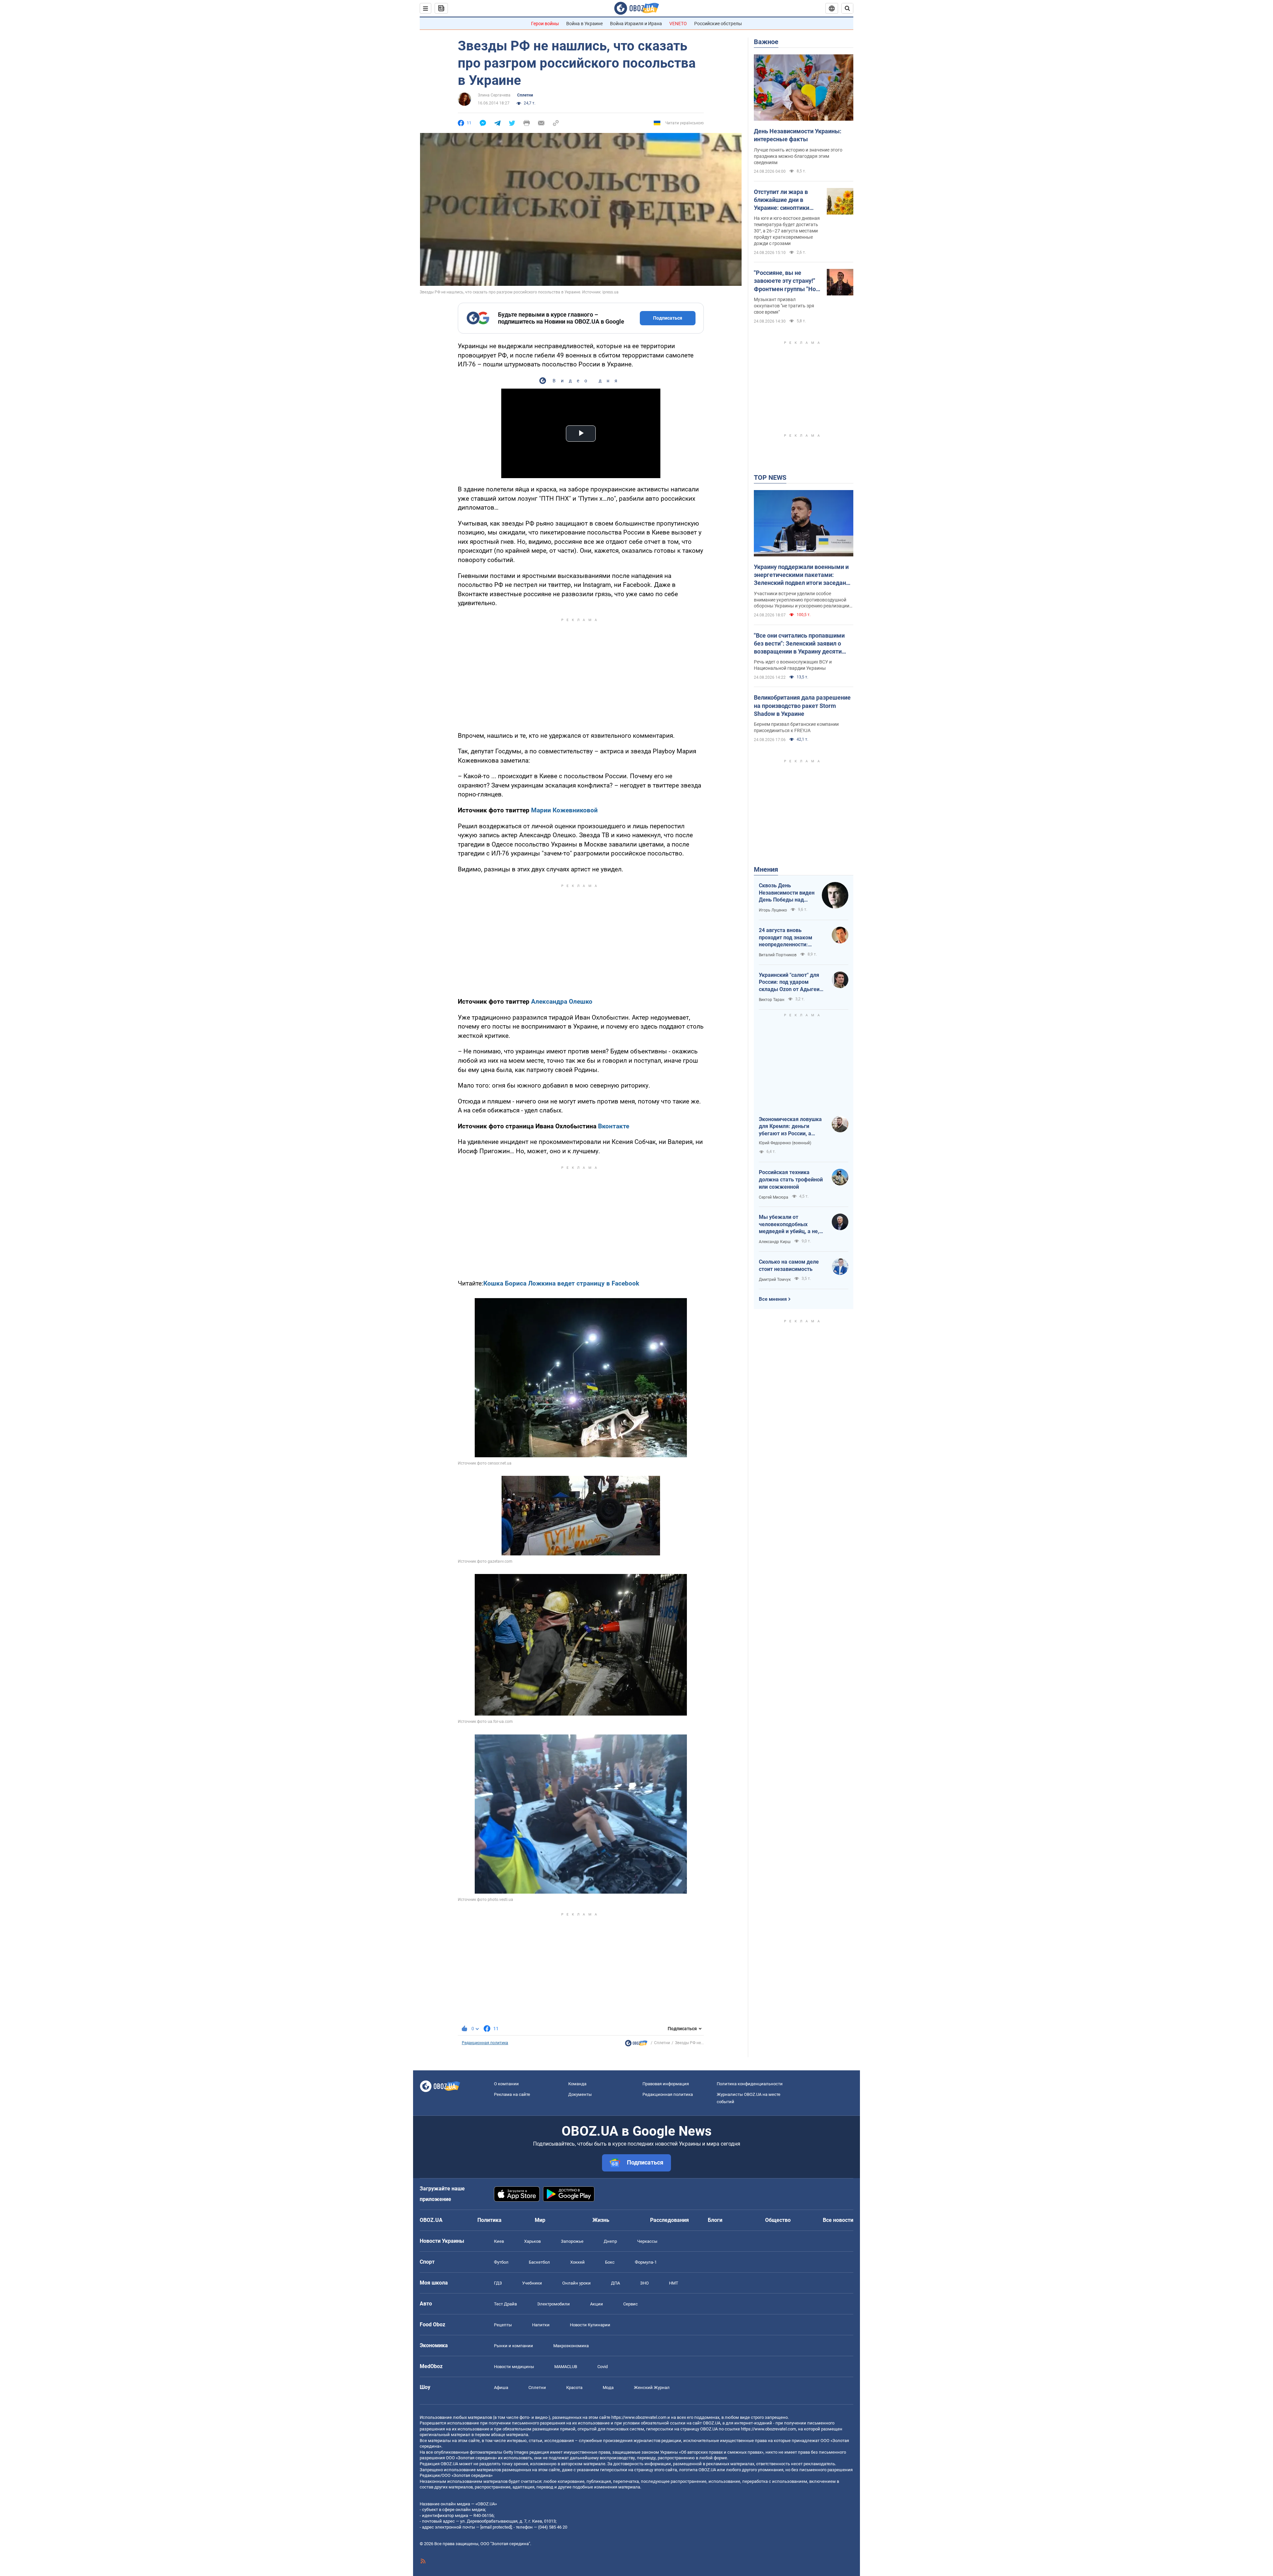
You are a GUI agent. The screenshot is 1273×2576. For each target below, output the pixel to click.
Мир (540, 2220)
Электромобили (553, 2304)
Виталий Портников (778, 955)
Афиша (501, 2388)
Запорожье (572, 2241)
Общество (778, 2220)
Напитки (541, 2325)
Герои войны (545, 24)
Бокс (610, 2262)
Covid (603, 2367)
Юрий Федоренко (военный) (785, 1143)
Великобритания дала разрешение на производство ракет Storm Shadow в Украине (802, 706)
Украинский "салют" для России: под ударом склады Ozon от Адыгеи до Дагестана (789, 982)
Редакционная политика (485, 2043)
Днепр (610, 2241)
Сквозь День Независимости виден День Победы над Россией (787, 893)
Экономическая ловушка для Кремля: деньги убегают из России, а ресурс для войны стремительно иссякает (790, 1127)
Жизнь (601, 2220)
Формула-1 (646, 2262)
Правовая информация (666, 2084)
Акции (597, 2304)
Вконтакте (614, 1126)
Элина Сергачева (494, 95)
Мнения (766, 869)
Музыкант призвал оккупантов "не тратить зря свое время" (784, 306)
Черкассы (647, 2241)
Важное (766, 42)
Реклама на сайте (512, 2094)
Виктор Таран (772, 1000)
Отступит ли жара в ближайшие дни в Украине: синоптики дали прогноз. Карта (782, 200)
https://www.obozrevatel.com (639, 2417)
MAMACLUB (566, 2367)
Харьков (532, 2241)
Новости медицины (514, 2367)
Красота (574, 2388)
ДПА (615, 2283)
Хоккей (577, 2262)
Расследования (669, 2220)
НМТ (674, 2283)
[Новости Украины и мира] (636, 2045)
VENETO (678, 24)
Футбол (501, 2262)
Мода (608, 2388)
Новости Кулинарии (590, 2325)
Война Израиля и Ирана (636, 24)
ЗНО (644, 2283)
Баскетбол (539, 2262)
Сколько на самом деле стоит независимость (789, 1265)
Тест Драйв (505, 2304)
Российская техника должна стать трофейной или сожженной (791, 1179)
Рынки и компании (514, 2346)
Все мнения (773, 1299)
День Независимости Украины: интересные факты (798, 135)
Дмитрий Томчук (775, 1280)
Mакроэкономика (571, 2346)
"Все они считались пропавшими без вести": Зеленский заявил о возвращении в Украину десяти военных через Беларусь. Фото (799, 644)
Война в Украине (584, 24)
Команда (577, 2084)
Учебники (532, 2283)
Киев (499, 2241)
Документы (580, 2094)
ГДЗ (498, 2283)
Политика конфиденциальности (750, 2084)
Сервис (631, 2304)
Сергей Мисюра (774, 1197)
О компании (506, 2084)
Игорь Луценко (773, 910)
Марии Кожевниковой (564, 810)
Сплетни (525, 95)
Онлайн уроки (576, 2283)
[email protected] (496, 2527)
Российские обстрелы (718, 24)
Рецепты (503, 2325)
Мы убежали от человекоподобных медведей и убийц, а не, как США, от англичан (789, 1225)
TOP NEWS (770, 477)
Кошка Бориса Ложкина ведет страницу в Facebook (561, 1283)
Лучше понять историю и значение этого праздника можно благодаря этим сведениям (798, 156)
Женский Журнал (652, 2388)
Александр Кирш (775, 1242)
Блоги (715, 2220)
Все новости (838, 2220)
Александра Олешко (562, 1002)
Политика (489, 2220)
